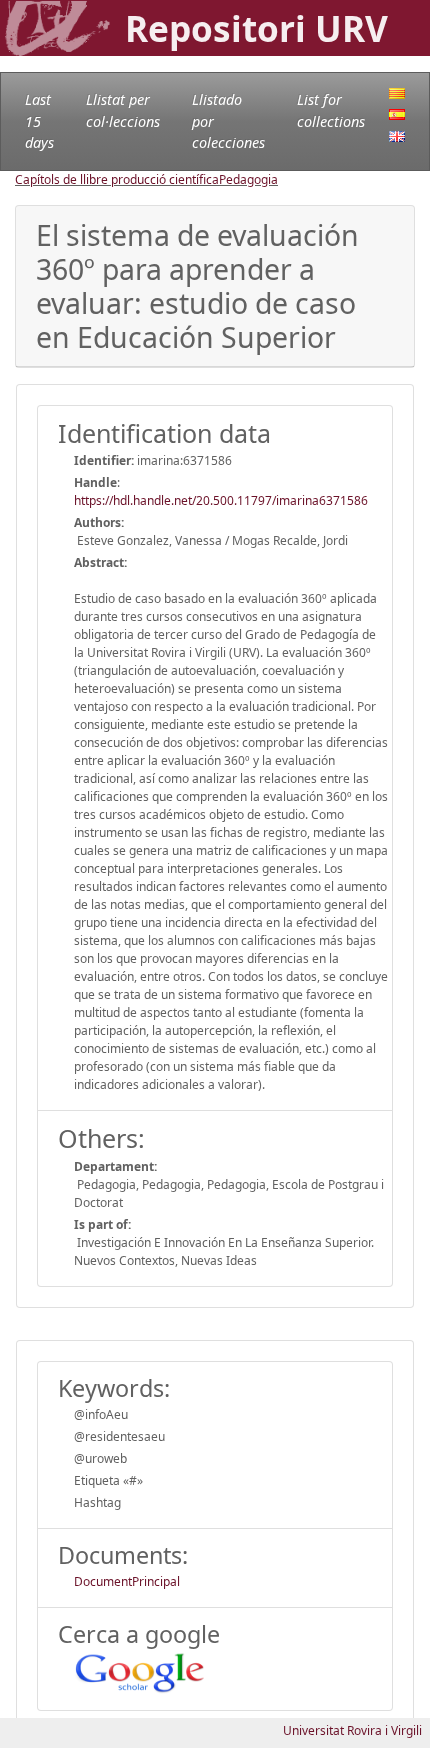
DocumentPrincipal (127, 1581)
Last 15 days (39, 121)
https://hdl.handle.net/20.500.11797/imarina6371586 (221, 500)
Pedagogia (248, 179)
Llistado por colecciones (228, 121)
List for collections (331, 110)
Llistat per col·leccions (123, 110)
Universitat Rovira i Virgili (352, 1730)
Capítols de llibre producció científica (117, 179)
